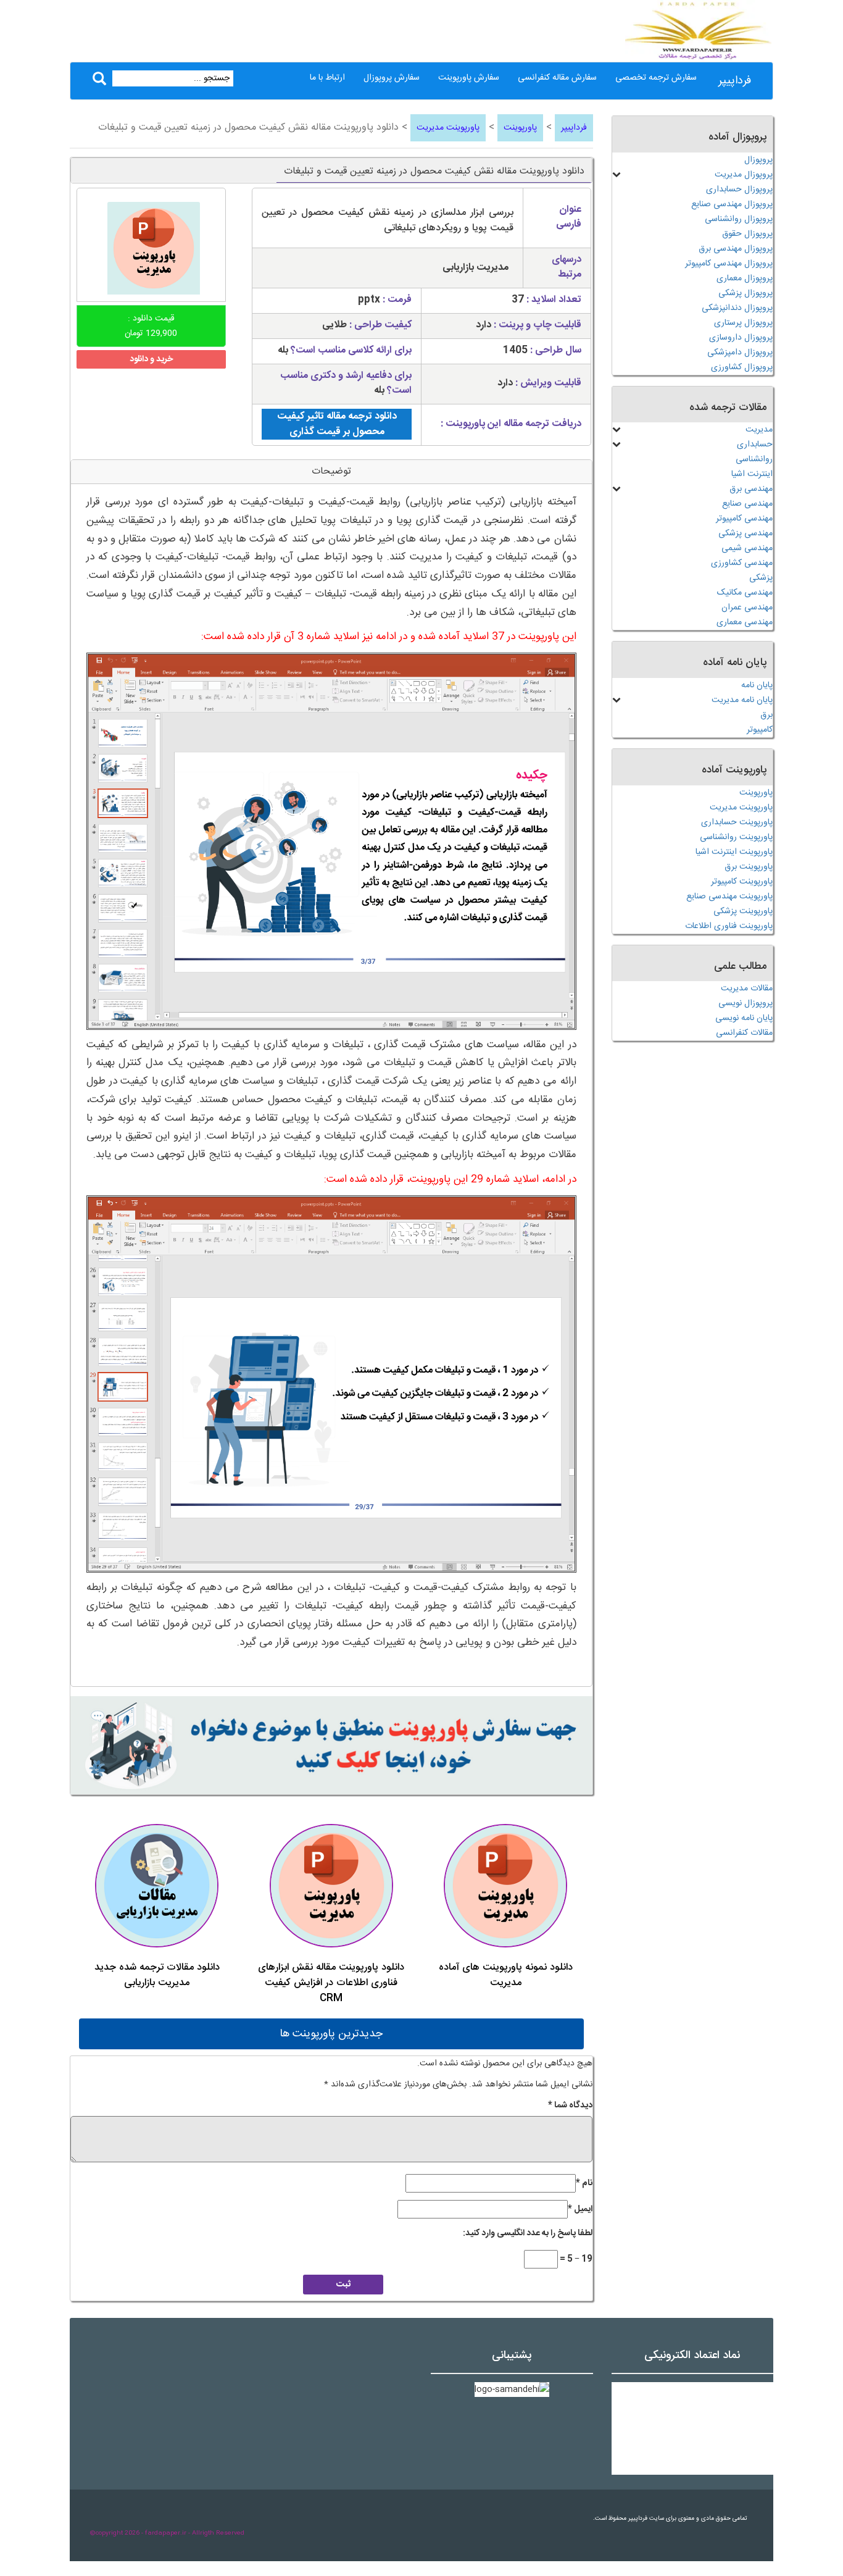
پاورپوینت (520, 128)
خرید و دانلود (151, 359)
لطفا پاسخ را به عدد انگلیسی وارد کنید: (528, 2233)
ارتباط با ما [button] (327, 78)
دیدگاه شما (570, 2106)
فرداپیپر (735, 81)
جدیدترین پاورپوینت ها (331, 2034)
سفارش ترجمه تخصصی (656, 78)
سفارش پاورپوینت (469, 78)
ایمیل (580, 2209)
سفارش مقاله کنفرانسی (557, 78)
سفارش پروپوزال (392, 78)
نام (584, 2183)
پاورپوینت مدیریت (448, 128)
